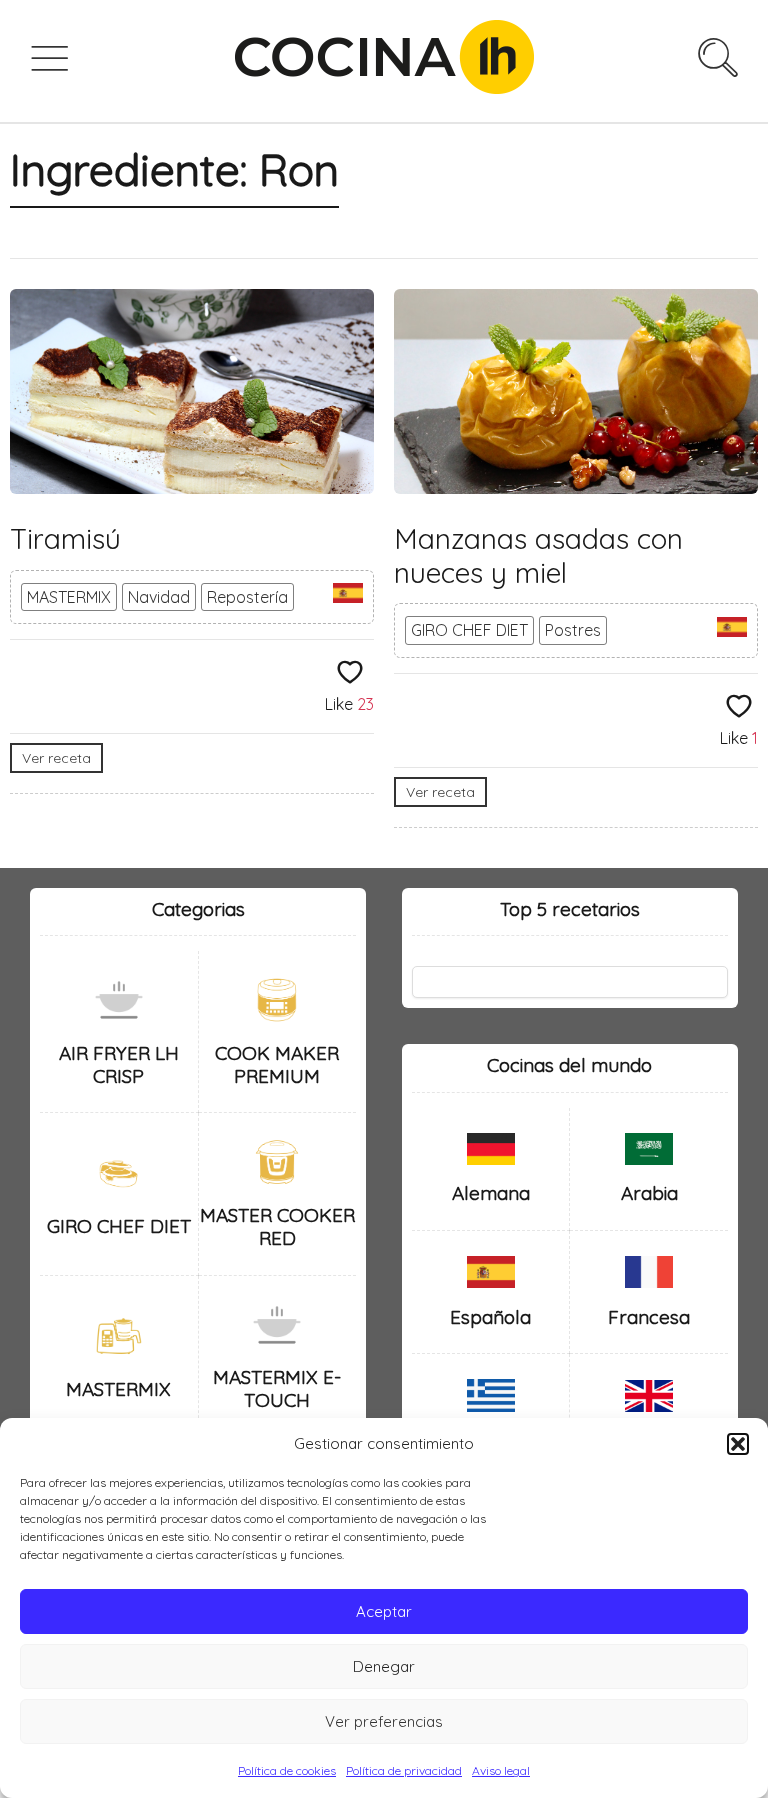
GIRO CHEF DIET (469, 630)
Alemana (491, 1193)
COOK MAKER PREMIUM (277, 1064)
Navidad (159, 597)
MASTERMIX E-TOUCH (277, 1388)
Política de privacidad (404, 1770)
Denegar (384, 1666)
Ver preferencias (384, 1721)
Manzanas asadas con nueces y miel (538, 555)
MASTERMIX (69, 597)
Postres (573, 630)
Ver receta (56, 758)
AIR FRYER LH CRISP (119, 1064)
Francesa (649, 1317)
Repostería (247, 597)
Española (490, 1317)
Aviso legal (501, 1770)
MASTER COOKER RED (277, 1226)
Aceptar (384, 1611)
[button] (738, 1444)
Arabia (649, 1193)
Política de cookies (287, 1770)
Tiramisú (65, 538)
